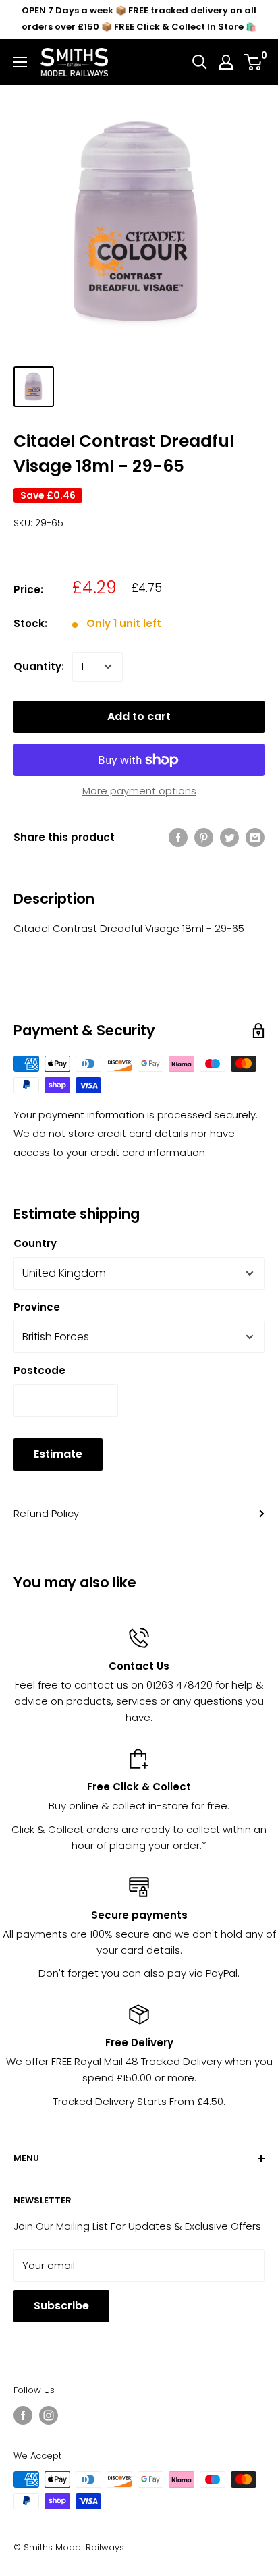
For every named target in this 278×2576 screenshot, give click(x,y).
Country (35, 1243)
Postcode (39, 1370)
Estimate (58, 1454)
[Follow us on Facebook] (23, 2415)
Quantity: (39, 666)
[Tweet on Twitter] (229, 837)
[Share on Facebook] (178, 837)
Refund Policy (46, 1513)
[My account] (226, 62)
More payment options (139, 791)
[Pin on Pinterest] (204, 837)
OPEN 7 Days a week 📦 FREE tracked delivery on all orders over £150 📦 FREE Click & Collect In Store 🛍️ (139, 19)
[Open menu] (20, 62)
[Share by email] (255, 837)
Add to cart (139, 716)
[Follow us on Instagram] (49, 2415)
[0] (253, 62)
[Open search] (200, 62)
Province (37, 1307)
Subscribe (61, 2306)
